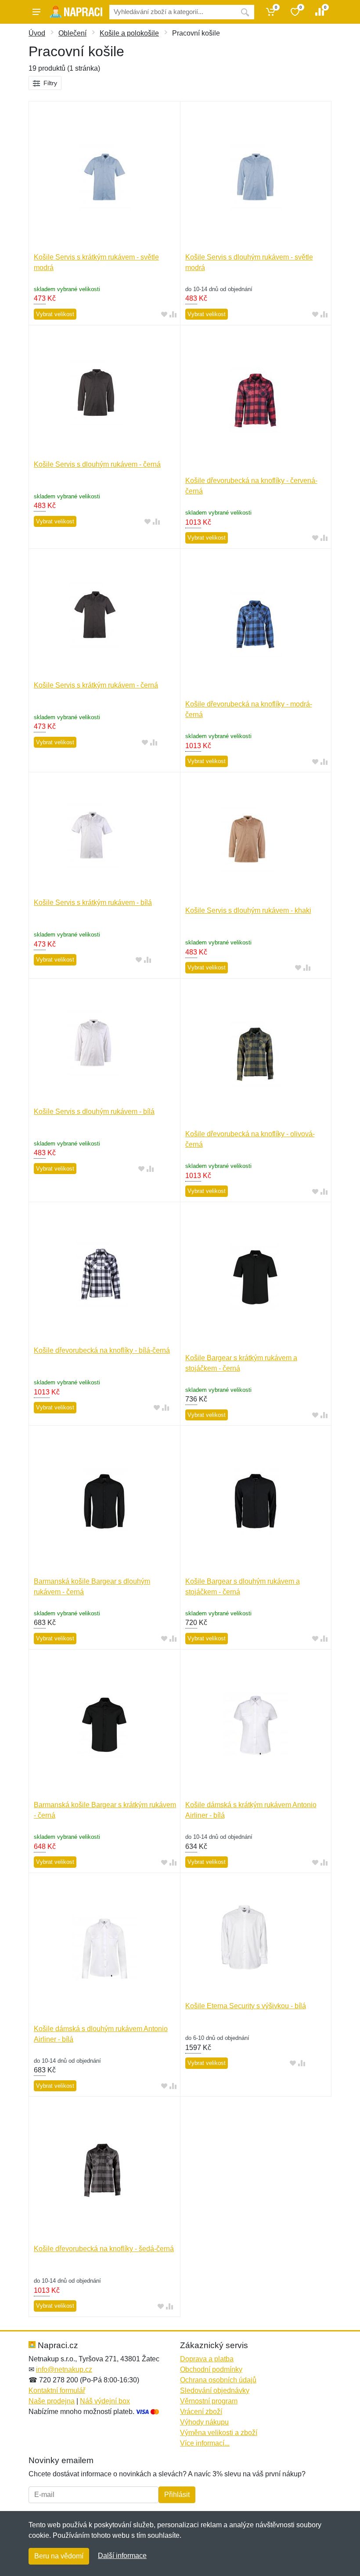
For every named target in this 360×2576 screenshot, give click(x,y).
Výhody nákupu (204, 2422)
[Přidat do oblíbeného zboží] (164, 315)
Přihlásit (177, 2495)
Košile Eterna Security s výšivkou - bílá (246, 2006)
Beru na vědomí (59, 2556)
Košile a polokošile (129, 33)
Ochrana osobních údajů (218, 2380)
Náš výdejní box (105, 2401)
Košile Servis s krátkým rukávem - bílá (93, 903)
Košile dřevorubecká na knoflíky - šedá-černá (104, 2249)
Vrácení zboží (201, 2412)
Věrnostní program (209, 2401)
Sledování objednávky (215, 2390)
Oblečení (72, 33)
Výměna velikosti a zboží (219, 2433)
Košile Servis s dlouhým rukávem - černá (97, 464)
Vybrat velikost (55, 314)
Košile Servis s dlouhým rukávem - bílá (94, 1111)
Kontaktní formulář (57, 2390)
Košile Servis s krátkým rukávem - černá (96, 685)
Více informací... (205, 2443)
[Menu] (36, 12)
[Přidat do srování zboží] (173, 315)
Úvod (37, 33)
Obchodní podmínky (211, 2369)
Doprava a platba (207, 2359)
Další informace (122, 2556)
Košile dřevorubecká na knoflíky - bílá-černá (102, 1350)
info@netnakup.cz (64, 2369)
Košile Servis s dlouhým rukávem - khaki (248, 910)
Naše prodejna (52, 2401)
